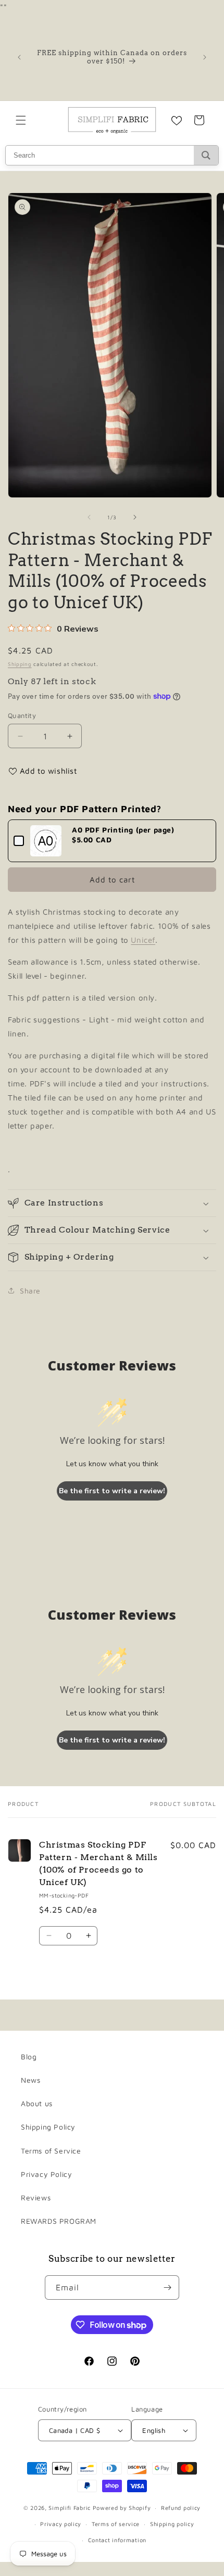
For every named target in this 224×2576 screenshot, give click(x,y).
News (30, 2080)
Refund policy (181, 2508)
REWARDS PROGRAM (59, 2221)
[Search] (206, 155)
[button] (21, 120)
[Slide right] (135, 517)
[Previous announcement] (19, 57)
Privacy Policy (46, 2174)
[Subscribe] (167, 2287)
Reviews (36, 2197)
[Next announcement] (205, 57)
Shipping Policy (48, 2127)
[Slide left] (89, 517)
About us (37, 2103)
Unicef (143, 940)
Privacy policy (61, 2524)
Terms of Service (51, 2151)
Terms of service (116, 2524)
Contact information (117, 2540)
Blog (29, 2056)
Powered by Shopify (122, 2508)
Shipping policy (172, 2524)
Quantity (22, 715)
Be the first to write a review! (112, 1491)
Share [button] (30, 1291)
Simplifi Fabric (70, 2508)
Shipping (20, 664)
